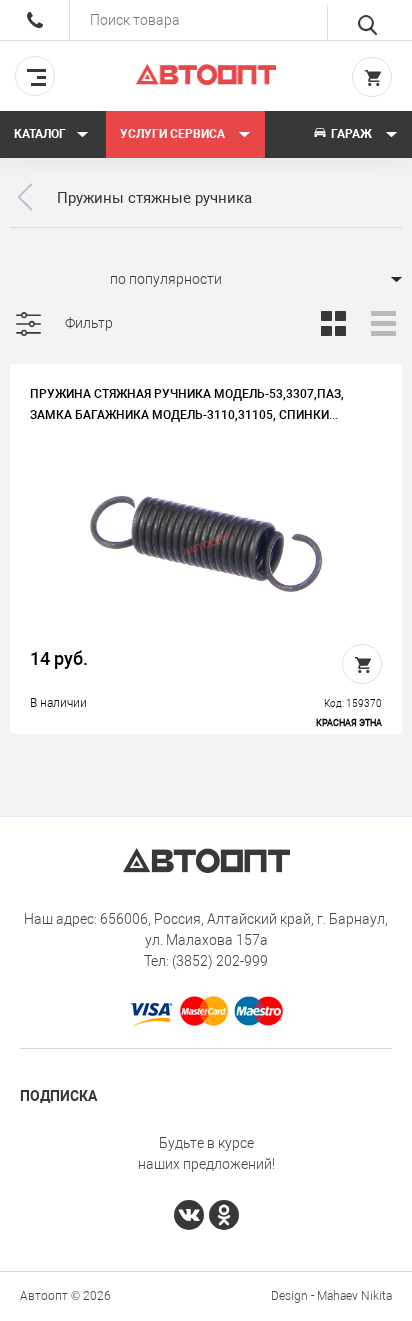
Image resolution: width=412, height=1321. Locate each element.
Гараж (351, 134)
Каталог (40, 134)
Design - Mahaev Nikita (331, 1296)
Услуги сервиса (174, 134)
